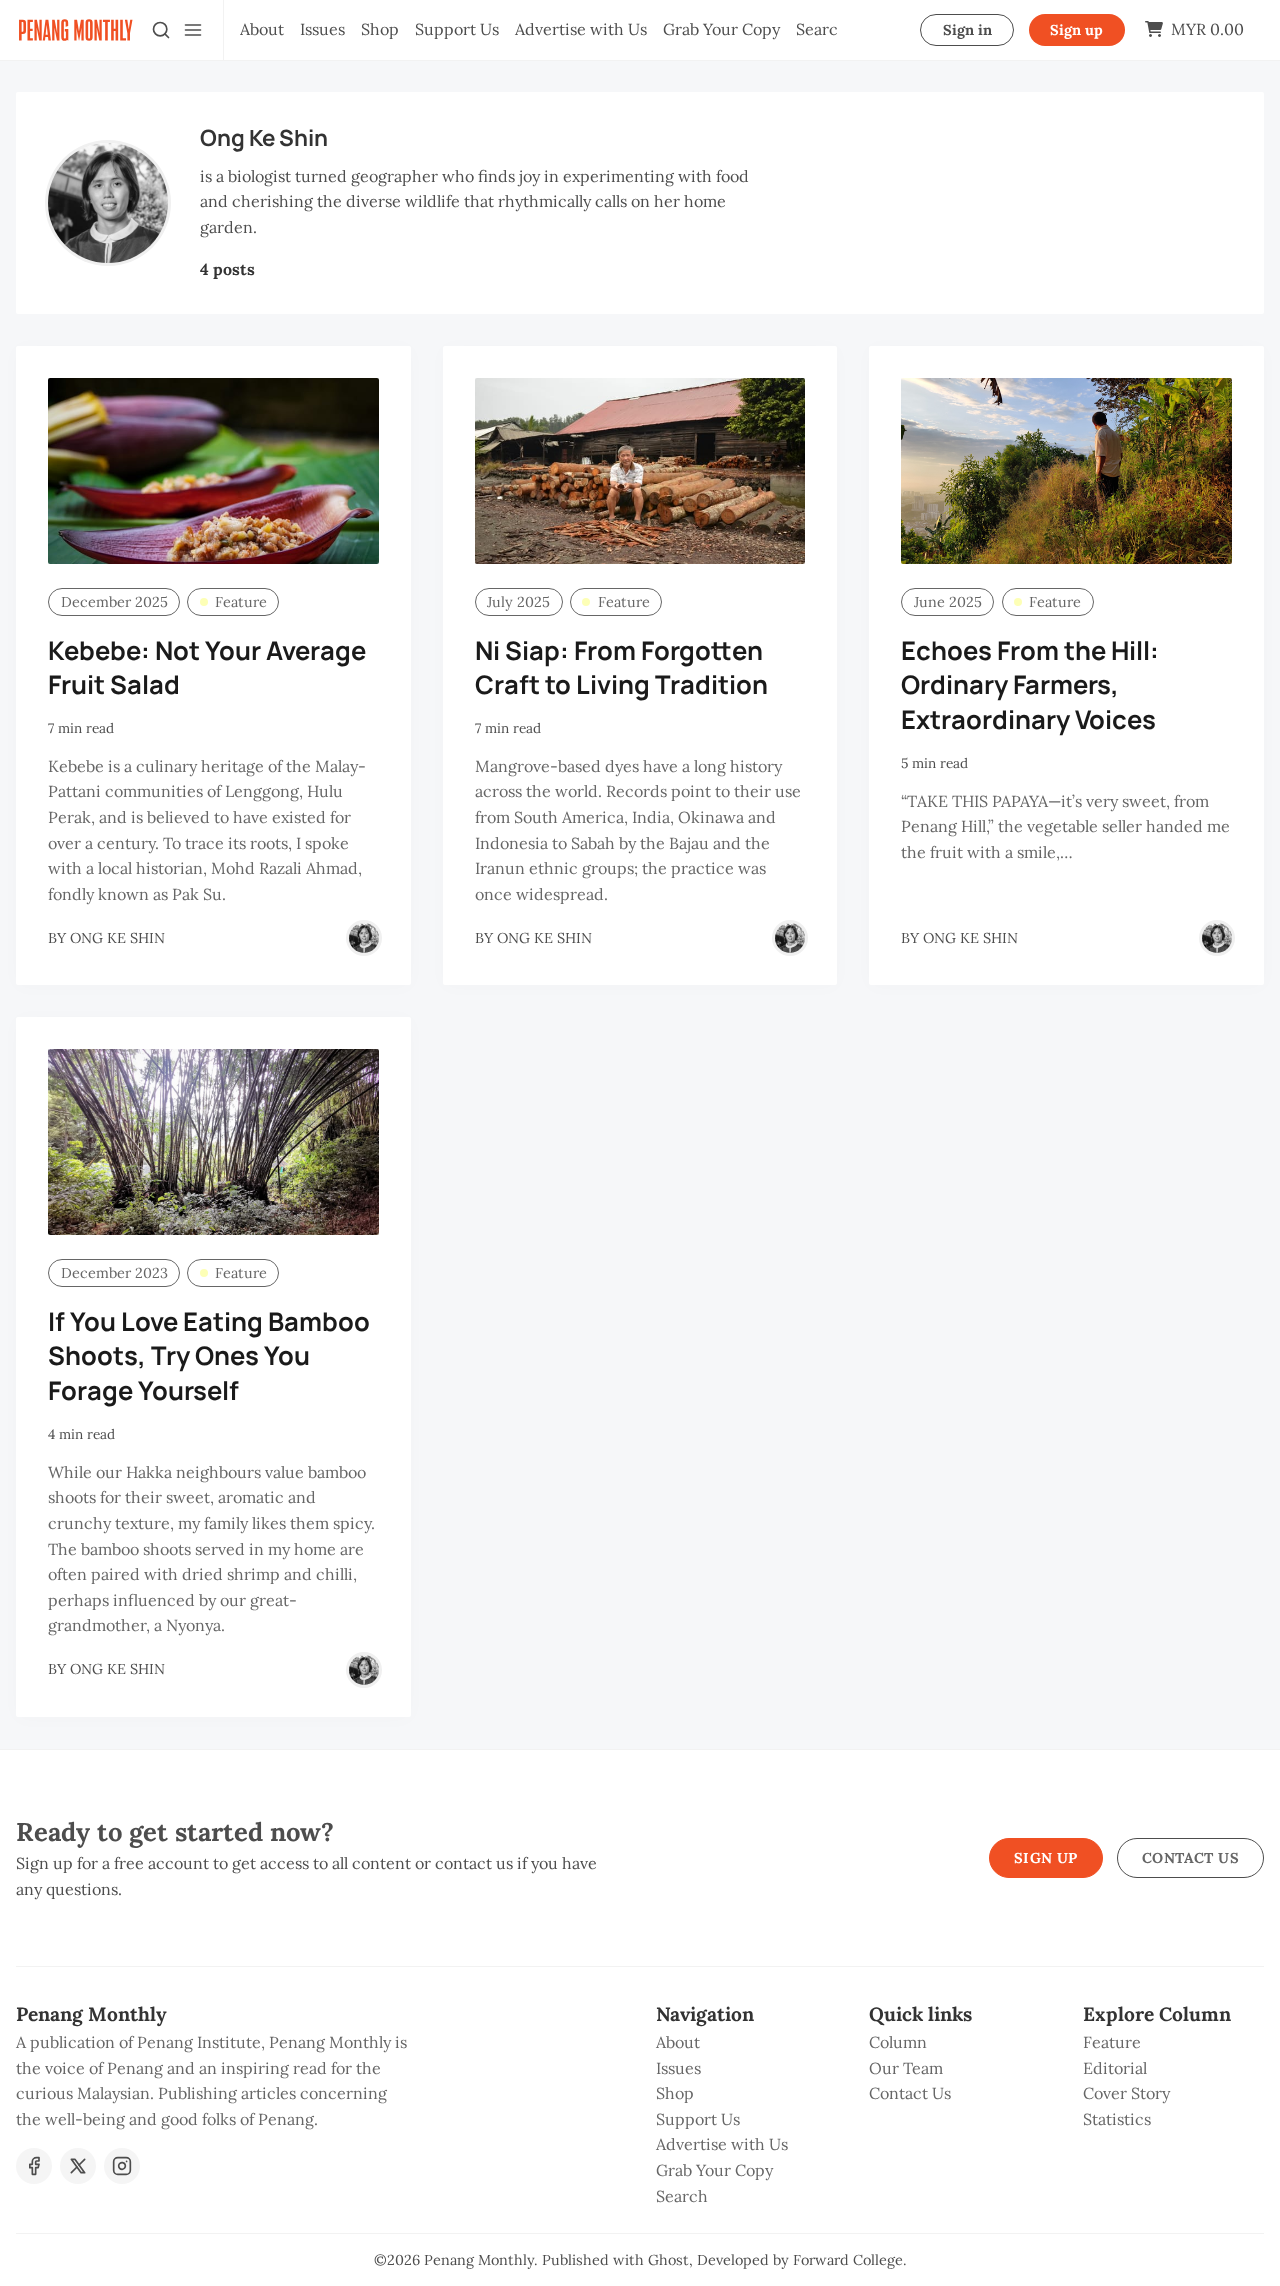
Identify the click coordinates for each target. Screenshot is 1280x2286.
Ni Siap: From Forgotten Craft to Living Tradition (621, 668)
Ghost (668, 2260)
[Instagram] (122, 2166)
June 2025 (948, 602)
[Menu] (193, 30)
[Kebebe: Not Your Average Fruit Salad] (213, 471)
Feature (241, 602)
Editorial (1115, 2068)
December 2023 (114, 1273)
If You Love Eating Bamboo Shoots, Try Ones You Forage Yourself (209, 1356)
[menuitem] (262, 30)
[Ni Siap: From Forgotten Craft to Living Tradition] (640, 471)
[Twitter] (78, 2166)
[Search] (161, 30)
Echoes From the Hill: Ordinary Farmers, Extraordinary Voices (1030, 685)
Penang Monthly (479, 2260)
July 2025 (518, 602)
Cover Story (1126, 2093)
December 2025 (114, 602)
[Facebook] (34, 2166)
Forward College (848, 2260)
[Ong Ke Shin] (364, 938)
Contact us (1190, 1858)
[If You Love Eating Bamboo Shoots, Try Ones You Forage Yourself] (213, 1142)
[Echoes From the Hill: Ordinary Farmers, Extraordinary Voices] (1066, 471)
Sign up (1076, 30)
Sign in (967, 30)
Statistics (1117, 2119)
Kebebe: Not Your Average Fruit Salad (207, 668)
